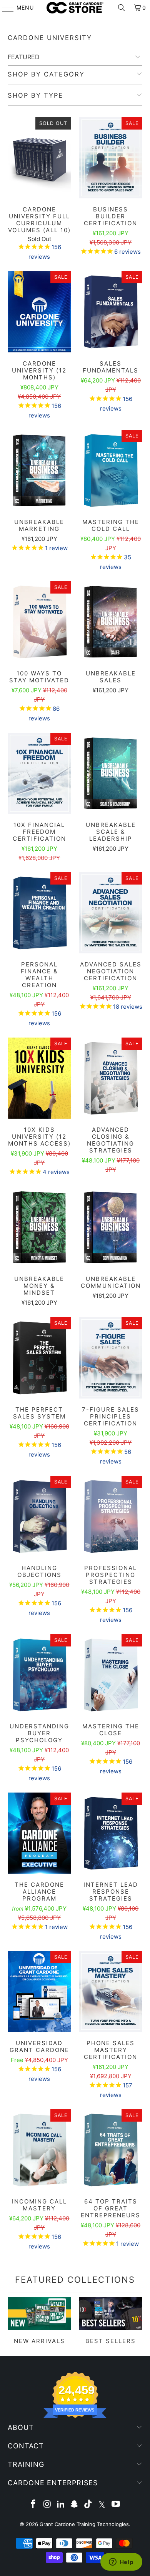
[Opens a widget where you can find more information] (121, 2563)
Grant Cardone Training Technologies (84, 2524)
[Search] (122, 8)
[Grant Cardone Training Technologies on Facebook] (33, 2505)
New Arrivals (39, 2321)
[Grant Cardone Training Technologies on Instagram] (47, 2505)
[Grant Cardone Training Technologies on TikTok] (88, 2505)
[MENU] (4, 8)
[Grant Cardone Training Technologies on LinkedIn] (61, 2505)
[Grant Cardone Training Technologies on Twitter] (102, 2505)
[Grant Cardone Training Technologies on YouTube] (116, 2505)
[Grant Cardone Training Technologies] (75, 8)
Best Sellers (111, 2321)
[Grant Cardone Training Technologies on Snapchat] (75, 2505)
